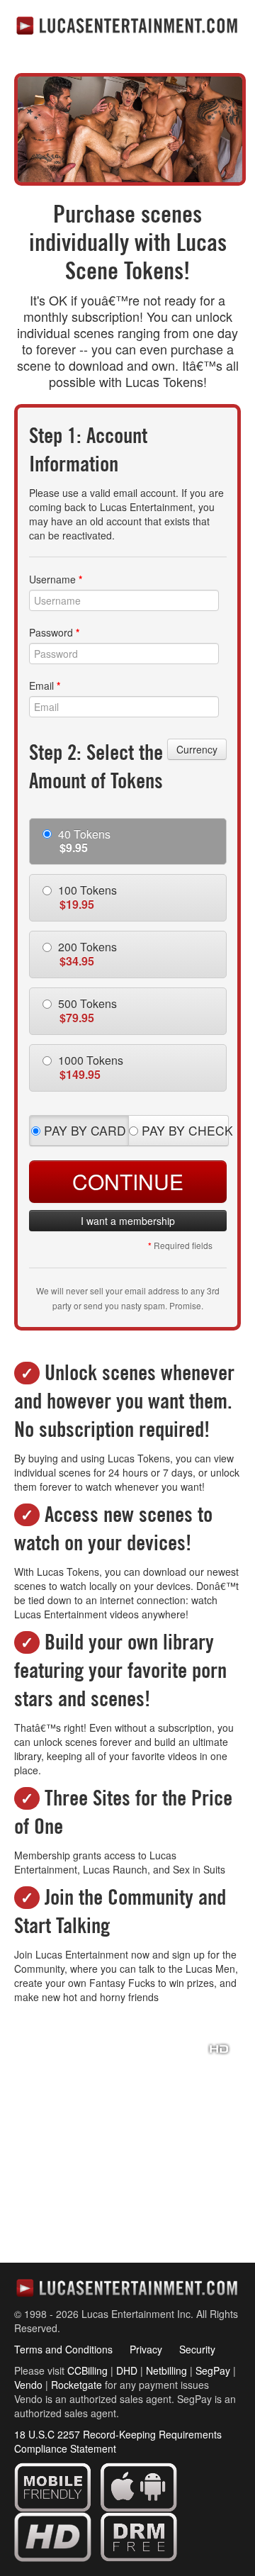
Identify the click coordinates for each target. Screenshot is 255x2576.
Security (197, 2349)
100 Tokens (86, 897)
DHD (127, 2370)
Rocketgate (76, 2385)
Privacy (146, 2349)
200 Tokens (86, 954)
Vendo (28, 2385)
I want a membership (128, 1221)
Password (54, 632)
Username (56, 579)
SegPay (213, 2370)
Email (45, 685)
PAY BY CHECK (183, 1130)
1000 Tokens (89, 1067)
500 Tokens (86, 1010)
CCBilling (87, 2370)
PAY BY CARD (83, 1130)
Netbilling (166, 2370)
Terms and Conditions (63, 2349)
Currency (197, 749)
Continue (128, 1181)
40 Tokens (83, 841)
